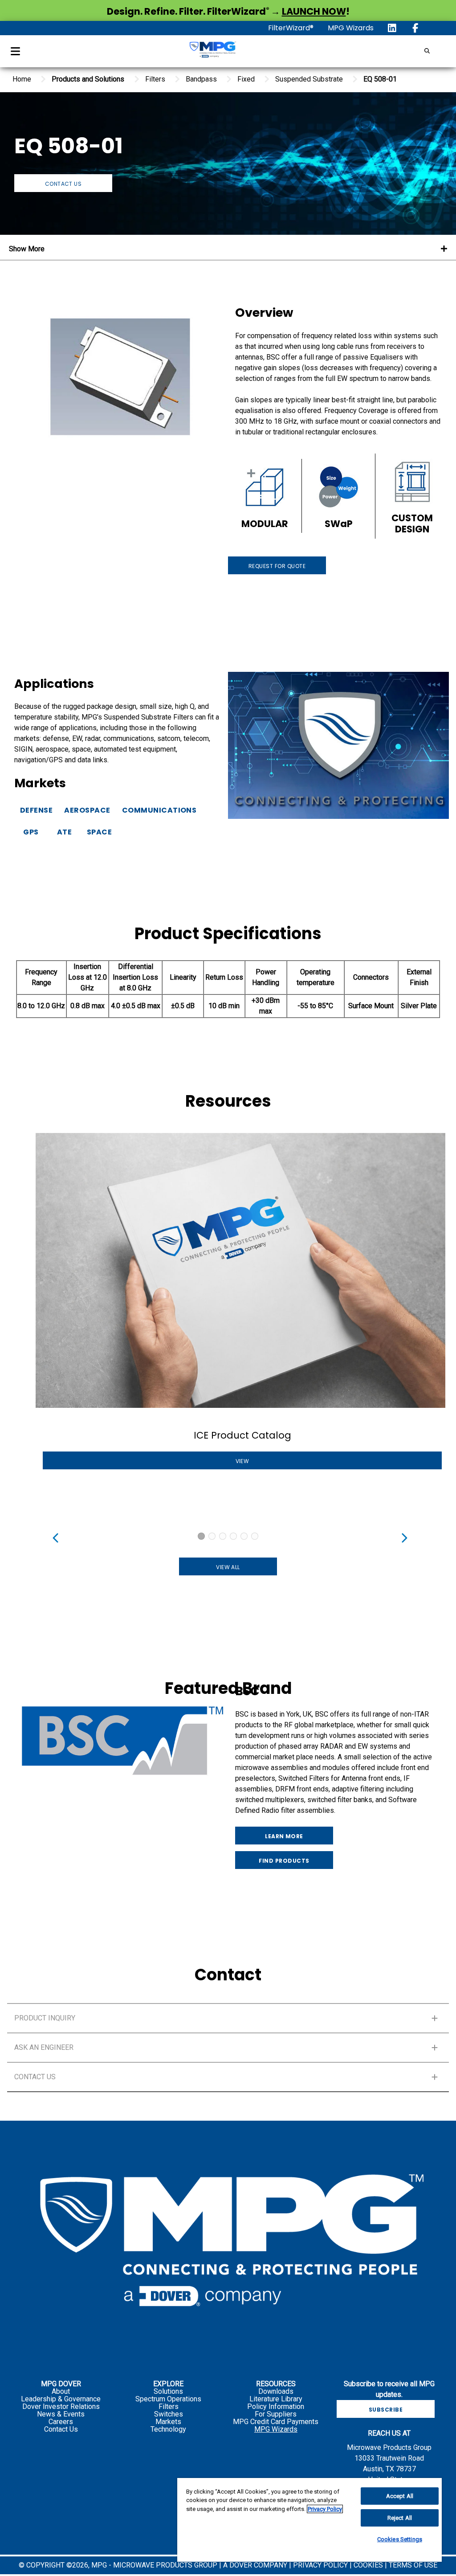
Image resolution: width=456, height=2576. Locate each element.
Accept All (400, 2496)
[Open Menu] (15, 51)
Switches (169, 2414)
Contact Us (63, 184)
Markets (168, 2422)
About (61, 2391)
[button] (228, 2018)
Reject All (400, 2518)
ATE (64, 832)
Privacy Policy (325, 2509)
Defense (36, 810)
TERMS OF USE (413, 2565)
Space (99, 832)
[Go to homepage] (212, 51)
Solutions (168, 2391)
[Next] (402, 1536)
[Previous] (54, 1536)
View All (228, 1567)
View (242, 1461)
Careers (61, 2422)
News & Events (61, 2414)
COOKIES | (371, 2565)
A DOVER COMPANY (255, 2565)
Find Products (284, 1861)
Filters (169, 2406)
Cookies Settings (400, 2539)
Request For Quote (277, 566)
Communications (159, 810)
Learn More (284, 1836)
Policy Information (276, 2406)
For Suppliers (276, 2414)
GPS (31, 832)
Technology (168, 2429)
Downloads (276, 2391)
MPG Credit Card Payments (276, 2422)
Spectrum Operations (168, 2399)
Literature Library (276, 2399)
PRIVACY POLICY (321, 2565)
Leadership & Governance (61, 2399)
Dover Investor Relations (61, 2406)
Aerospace (87, 810)
